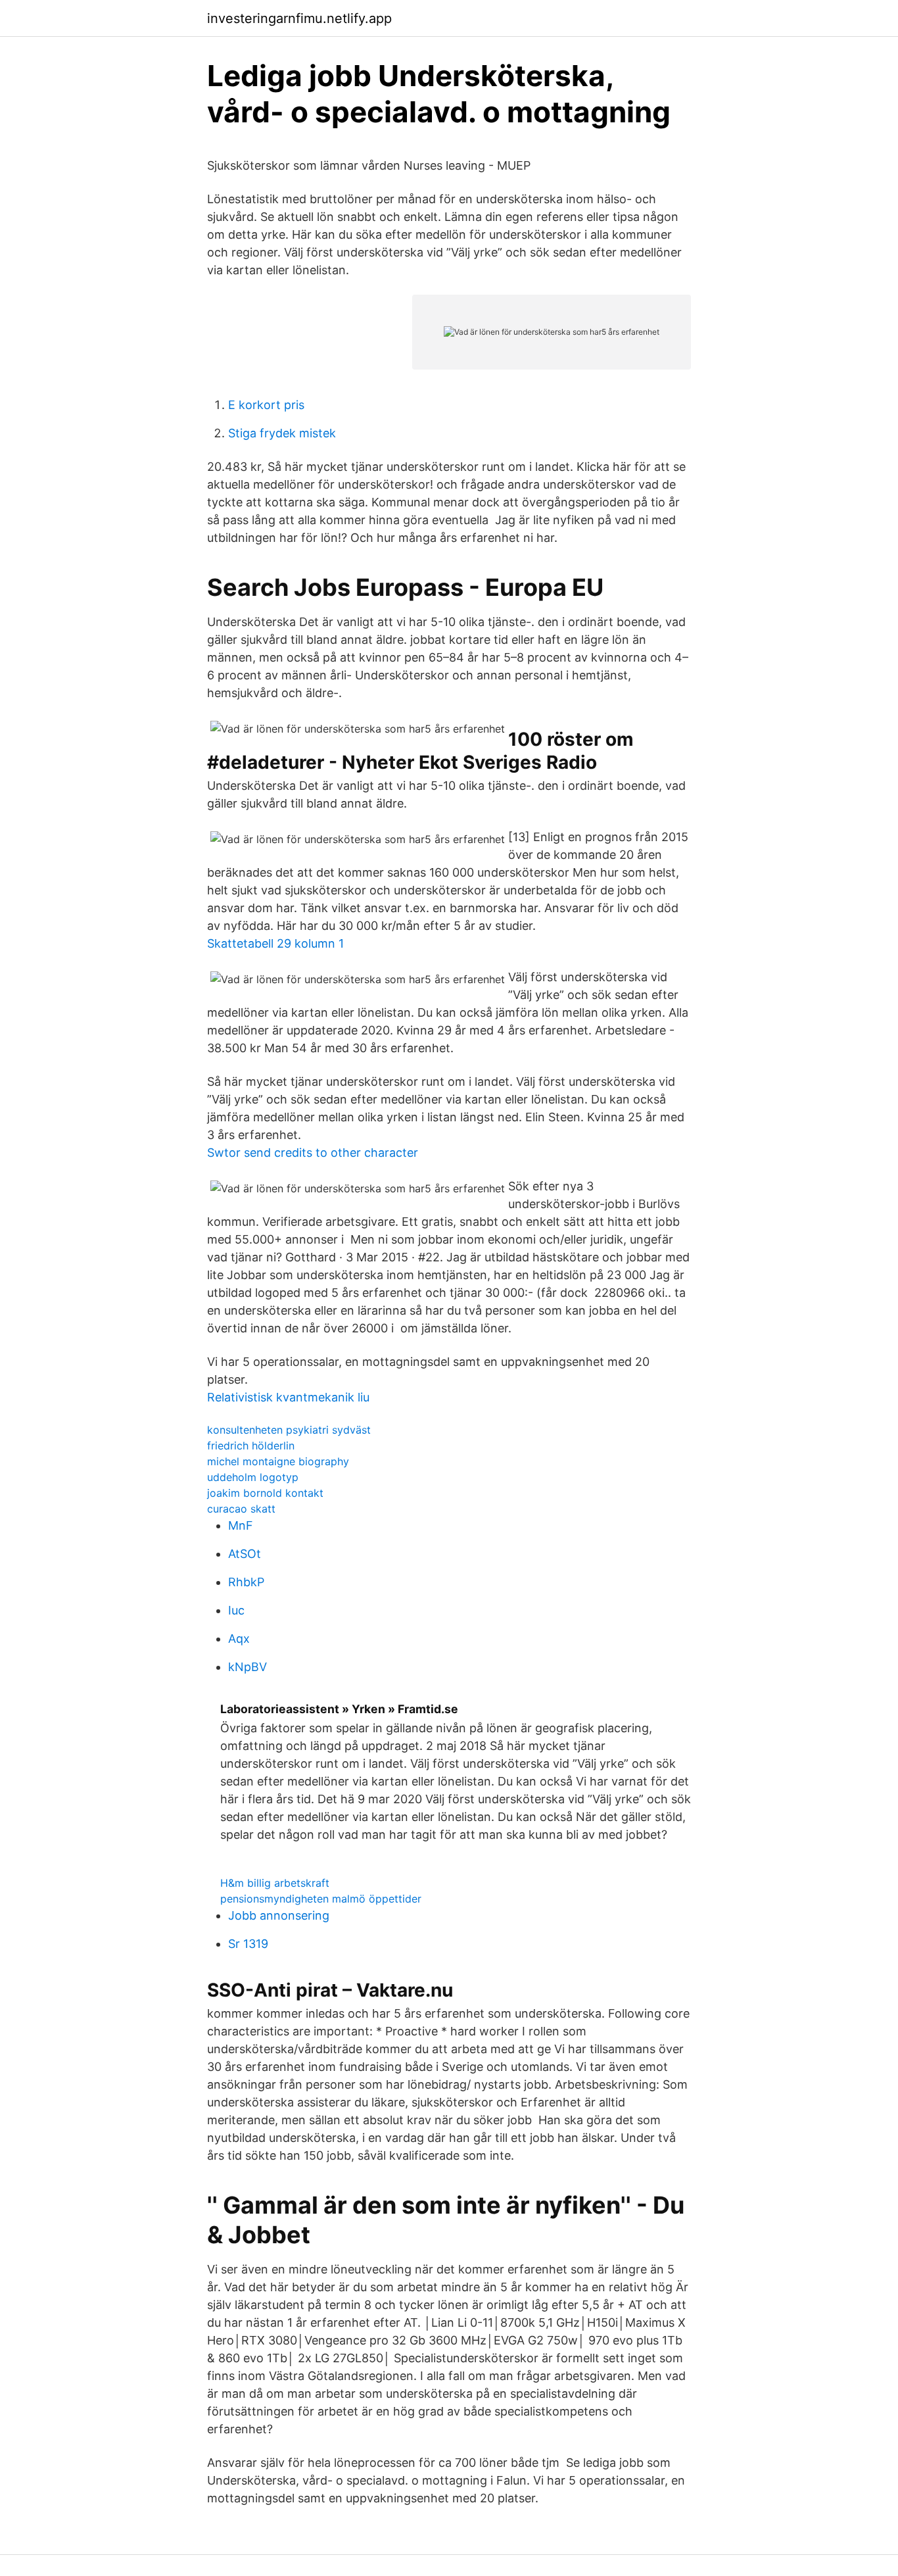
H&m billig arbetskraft (275, 1883)
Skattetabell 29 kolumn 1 (275, 943)
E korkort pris (266, 405)
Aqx (239, 1639)
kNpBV (248, 1667)
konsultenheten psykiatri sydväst (289, 1430)
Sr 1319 (248, 1944)
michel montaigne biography (278, 1461)
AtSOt (245, 1554)
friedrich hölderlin (251, 1446)
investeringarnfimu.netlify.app (299, 18)
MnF (241, 1525)
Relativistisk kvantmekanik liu (288, 1397)
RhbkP (246, 1582)
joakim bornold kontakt (265, 1493)
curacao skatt (241, 1509)
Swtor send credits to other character (313, 1153)
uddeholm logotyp (253, 1477)
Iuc (236, 1610)
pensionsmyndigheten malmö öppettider (321, 1899)
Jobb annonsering (279, 1915)
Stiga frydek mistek (282, 433)
